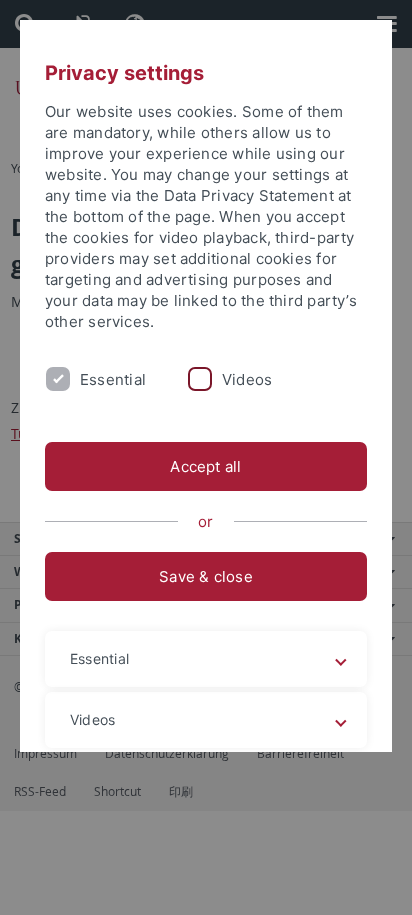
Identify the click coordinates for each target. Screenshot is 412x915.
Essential (113, 379)
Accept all (205, 466)
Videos (247, 379)
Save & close (206, 576)
